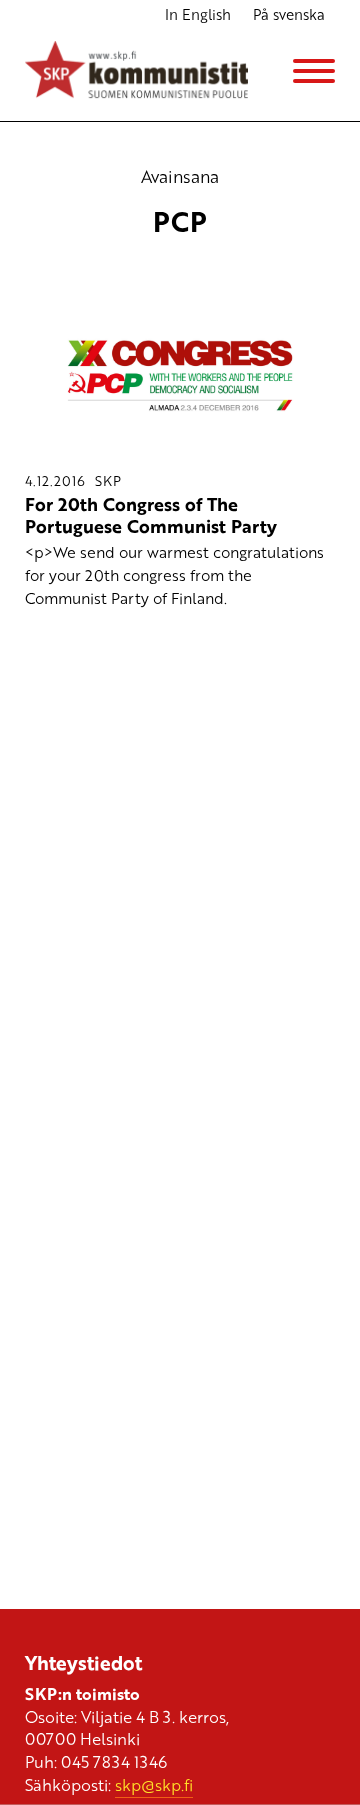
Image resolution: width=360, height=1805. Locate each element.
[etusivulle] (136, 71)
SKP (108, 480)
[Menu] (314, 71)
